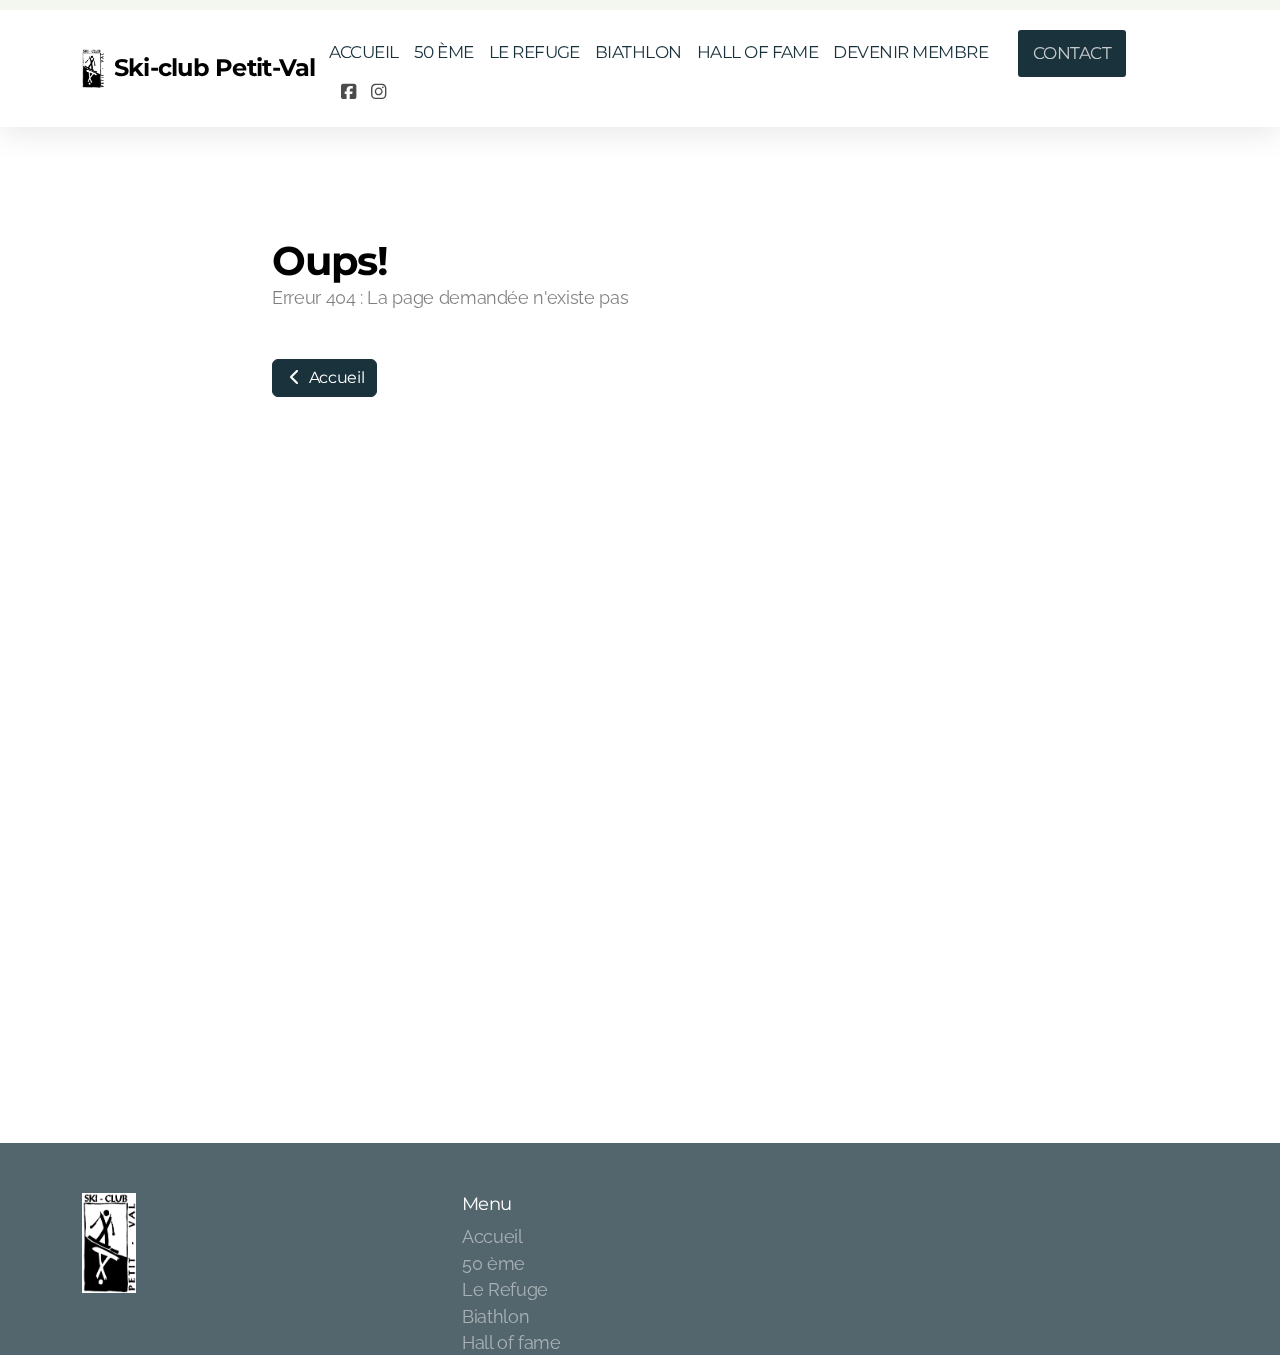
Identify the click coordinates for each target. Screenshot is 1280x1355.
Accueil (334, 377)
